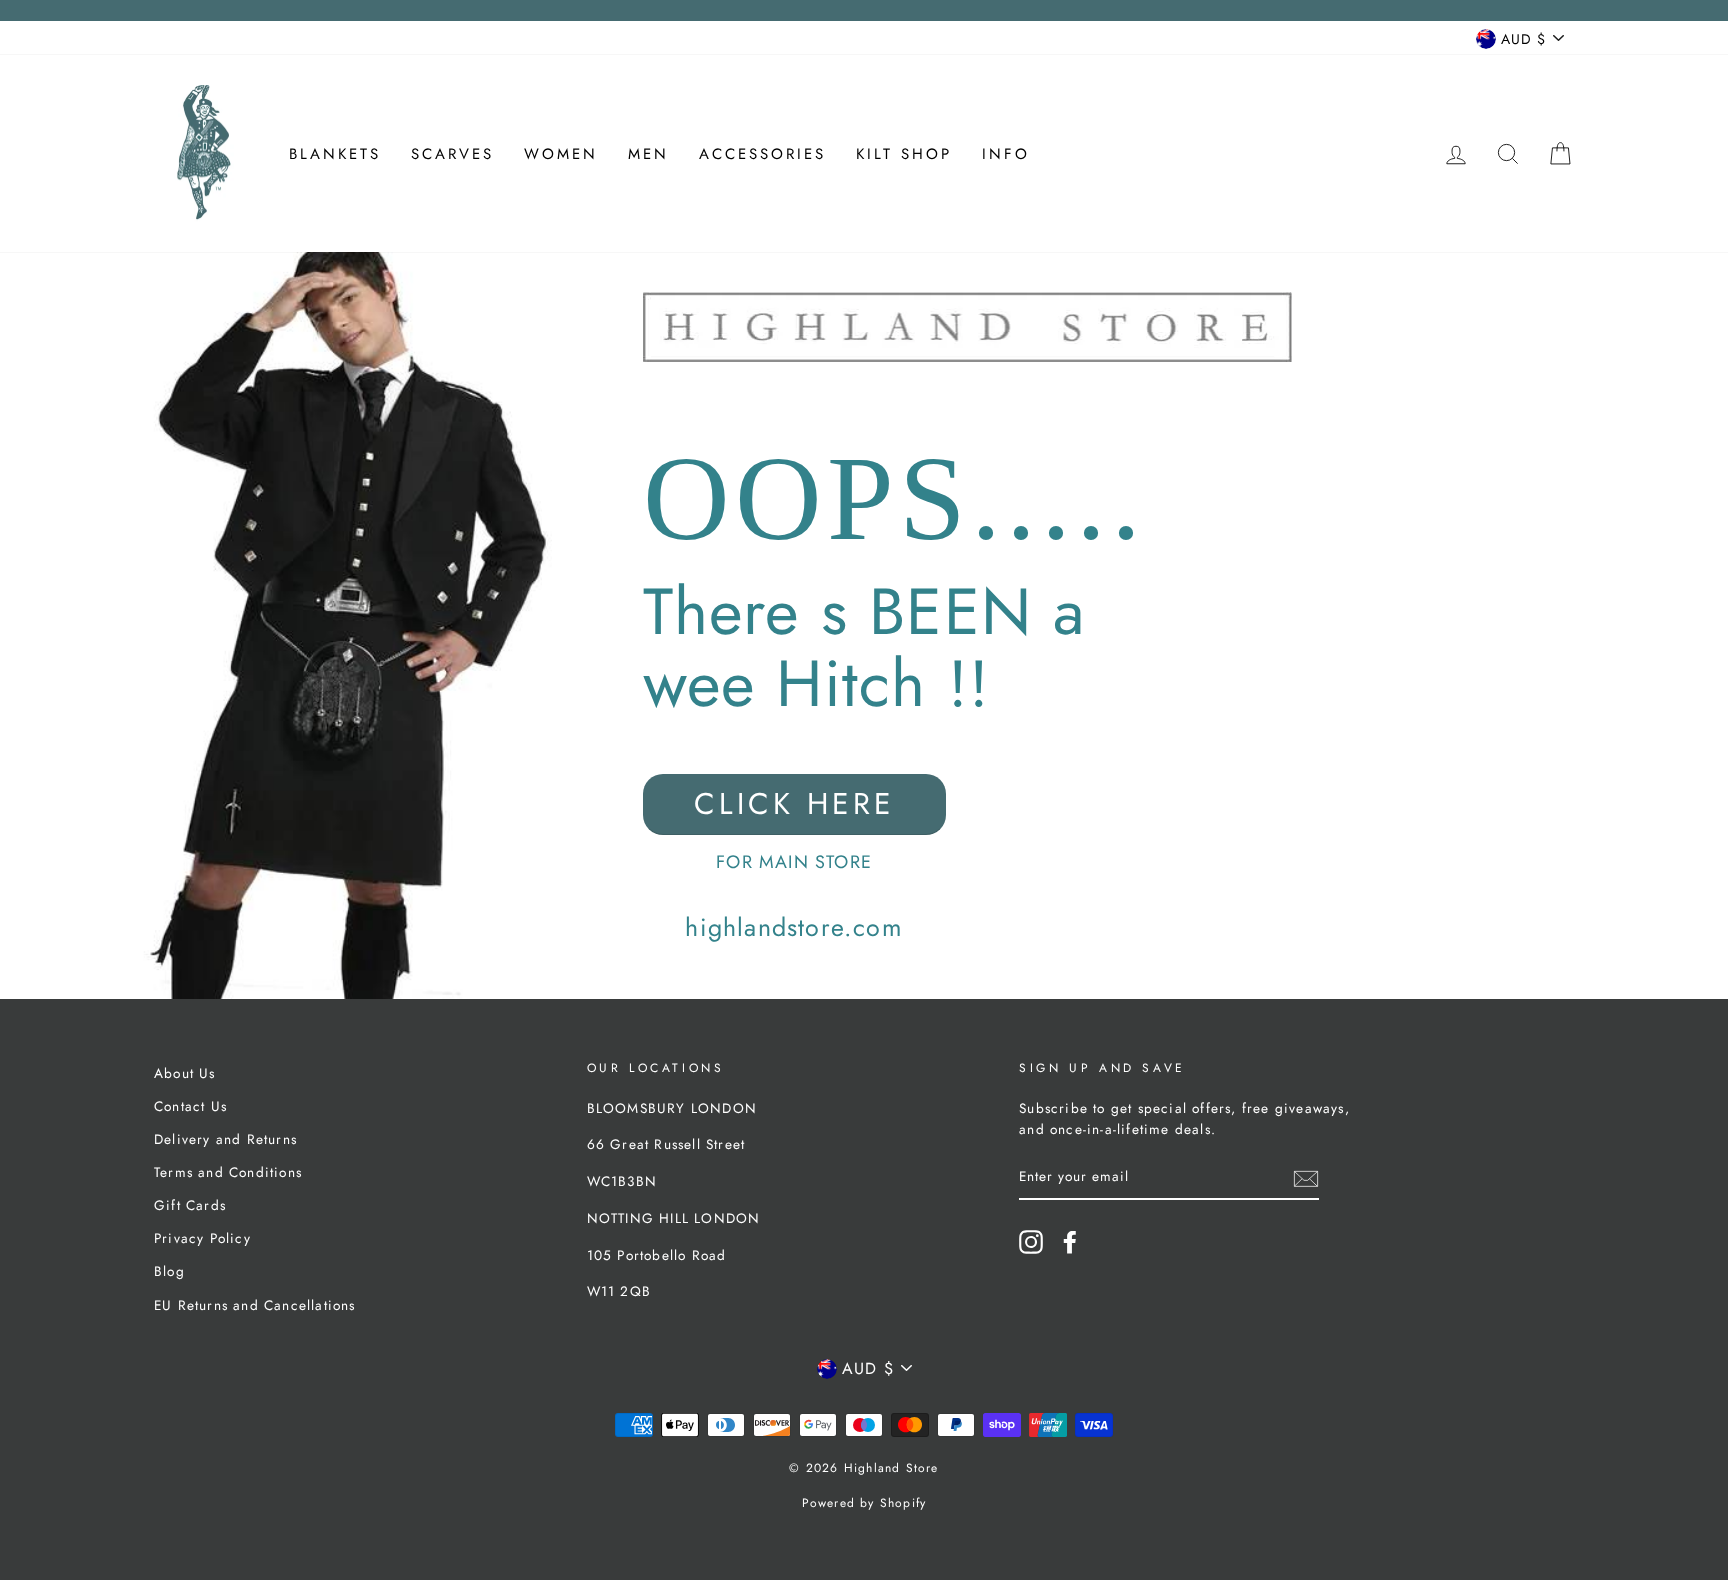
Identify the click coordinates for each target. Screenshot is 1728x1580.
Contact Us (190, 1106)
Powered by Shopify (864, 1503)
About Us (185, 1073)
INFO (1006, 154)
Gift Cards (190, 1205)
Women (561, 154)
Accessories (762, 154)
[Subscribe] (1306, 1178)
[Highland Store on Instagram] (1031, 1242)
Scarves (452, 154)
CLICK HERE (794, 803)
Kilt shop (904, 154)
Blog (169, 1271)
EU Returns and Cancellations (255, 1305)
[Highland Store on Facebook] (1070, 1242)
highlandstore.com (793, 927)
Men (648, 154)
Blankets (335, 154)
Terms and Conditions (228, 1172)
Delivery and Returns (225, 1139)
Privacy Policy (202, 1238)
